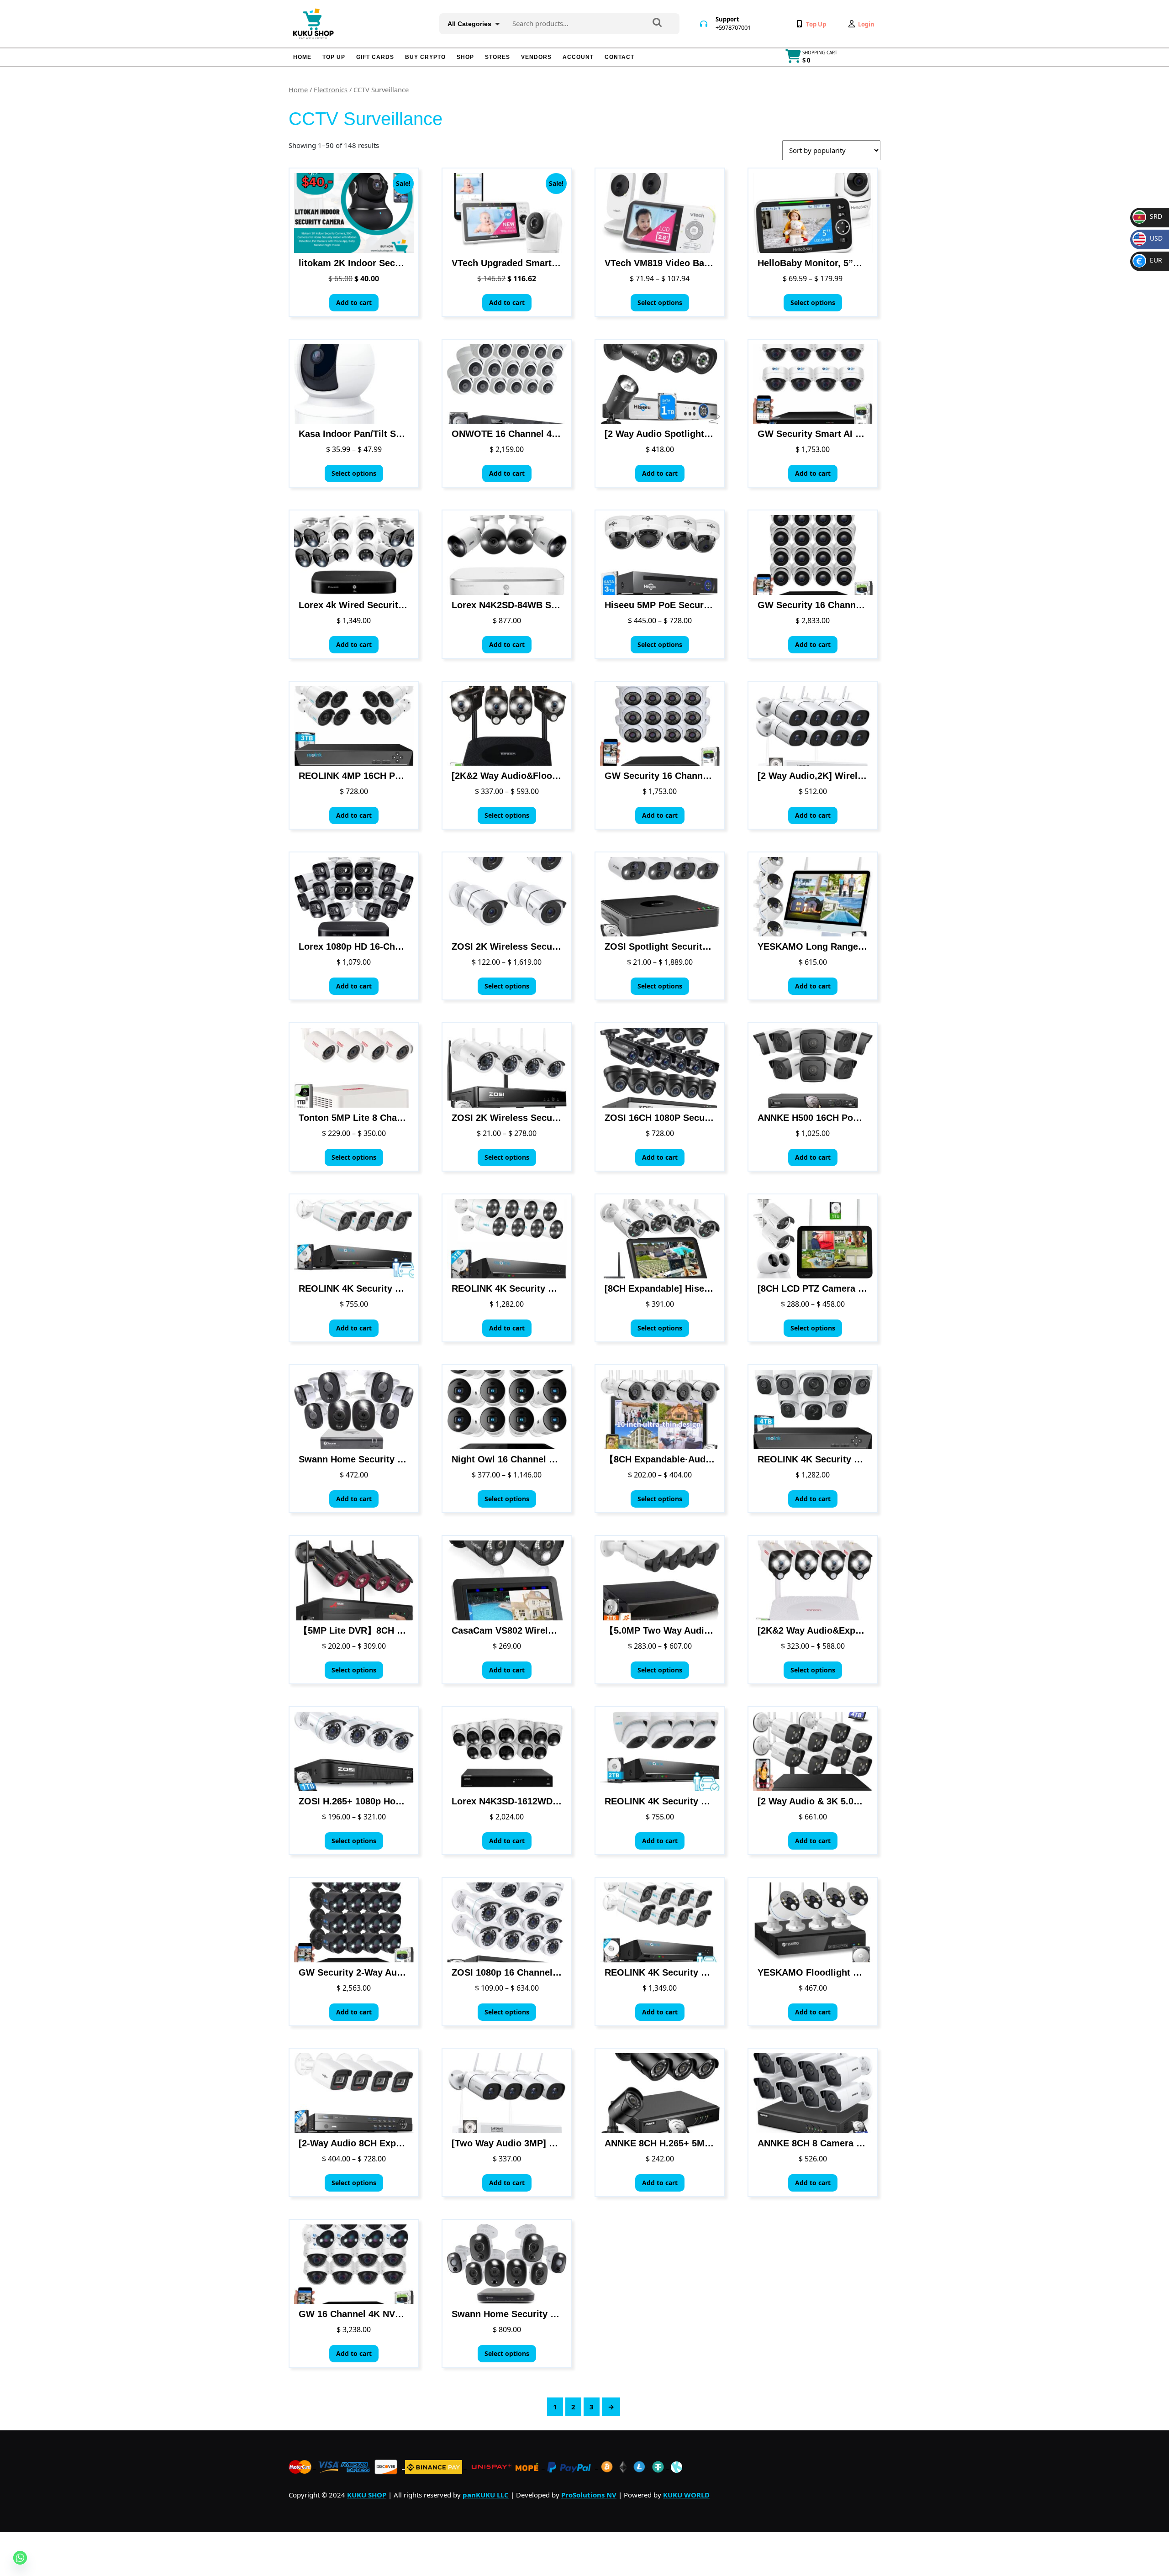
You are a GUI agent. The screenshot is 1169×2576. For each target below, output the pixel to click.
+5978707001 (733, 27)
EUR (1149, 260)
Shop (465, 57)
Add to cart (354, 302)
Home (302, 57)
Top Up (334, 57)
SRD (1148, 216)
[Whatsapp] (20, 2558)
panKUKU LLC (486, 2495)
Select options (660, 302)
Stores (498, 57)
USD (1150, 238)
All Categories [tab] (469, 24)
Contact (619, 57)
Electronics (331, 89)
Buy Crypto (425, 57)
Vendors (536, 57)
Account (578, 57)
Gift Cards (375, 57)
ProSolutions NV (589, 2495)
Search (657, 23)
